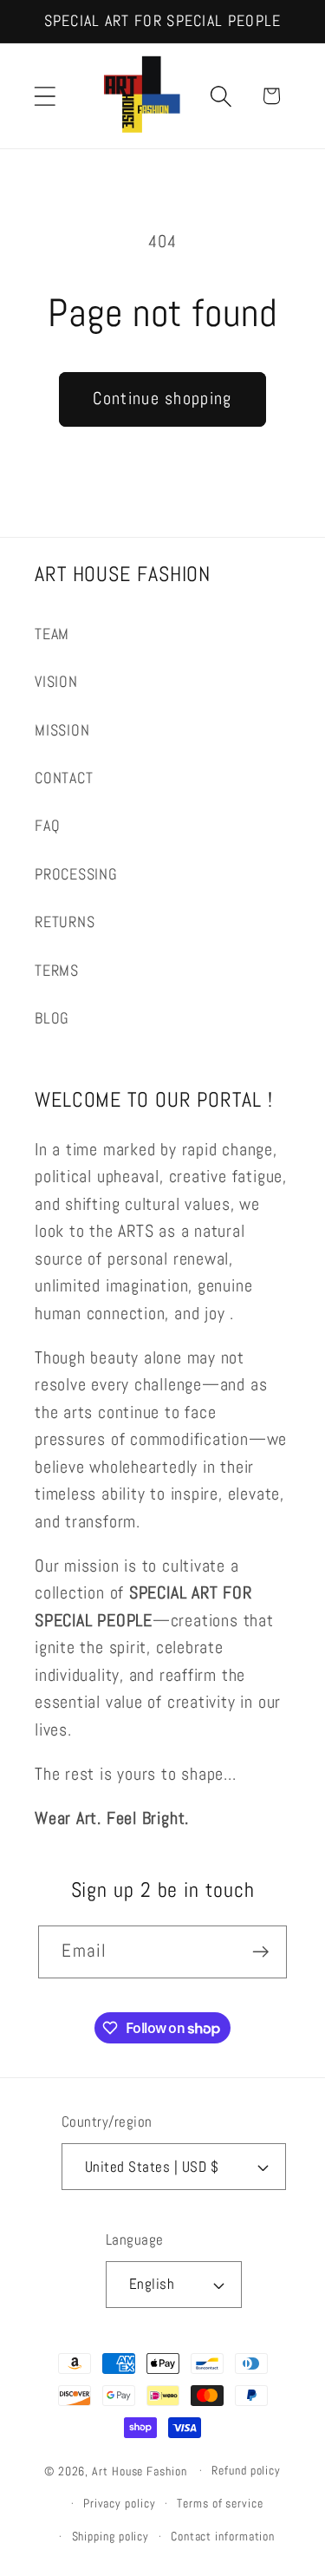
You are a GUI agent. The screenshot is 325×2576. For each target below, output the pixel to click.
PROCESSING (76, 874)
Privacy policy (120, 2503)
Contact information (223, 2536)
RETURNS (65, 922)
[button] (45, 96)
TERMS (57, 970)
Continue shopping (162, 399)
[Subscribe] (261, 1952)
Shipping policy (111, 2536)
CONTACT (64, 778)
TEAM (52, 634)
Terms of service (220, 2503)
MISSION (62, 730)
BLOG (52, 1018)
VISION (56, 681)
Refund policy (246, 2470)
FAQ (47, 825)
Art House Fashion (139, 2470)
